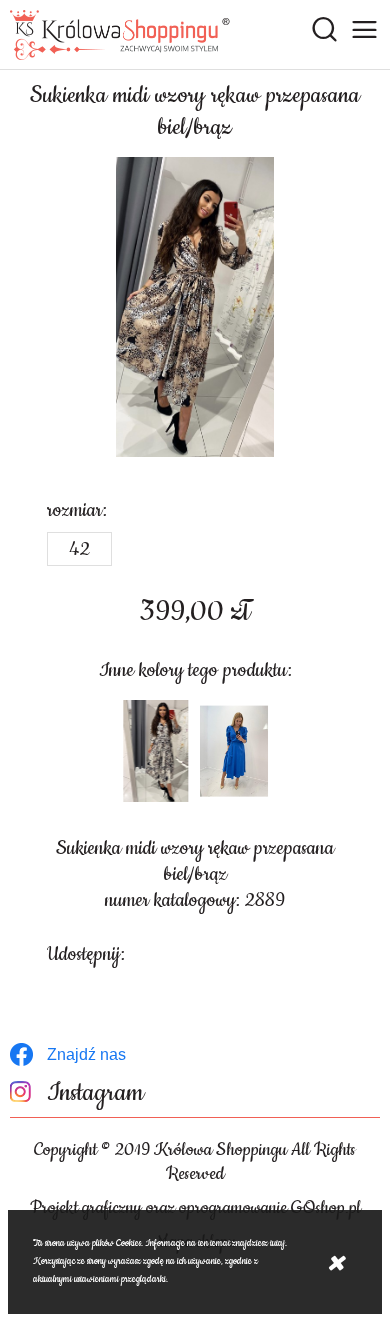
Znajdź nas (86, 1054)
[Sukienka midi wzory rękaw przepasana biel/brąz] (195, 307)
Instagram (95, 1093)
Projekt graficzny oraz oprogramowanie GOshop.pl (195, 1208)
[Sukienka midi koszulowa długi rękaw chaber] (234, 751)
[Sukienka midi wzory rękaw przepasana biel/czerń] (156, 751)
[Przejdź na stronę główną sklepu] (120, 35)
